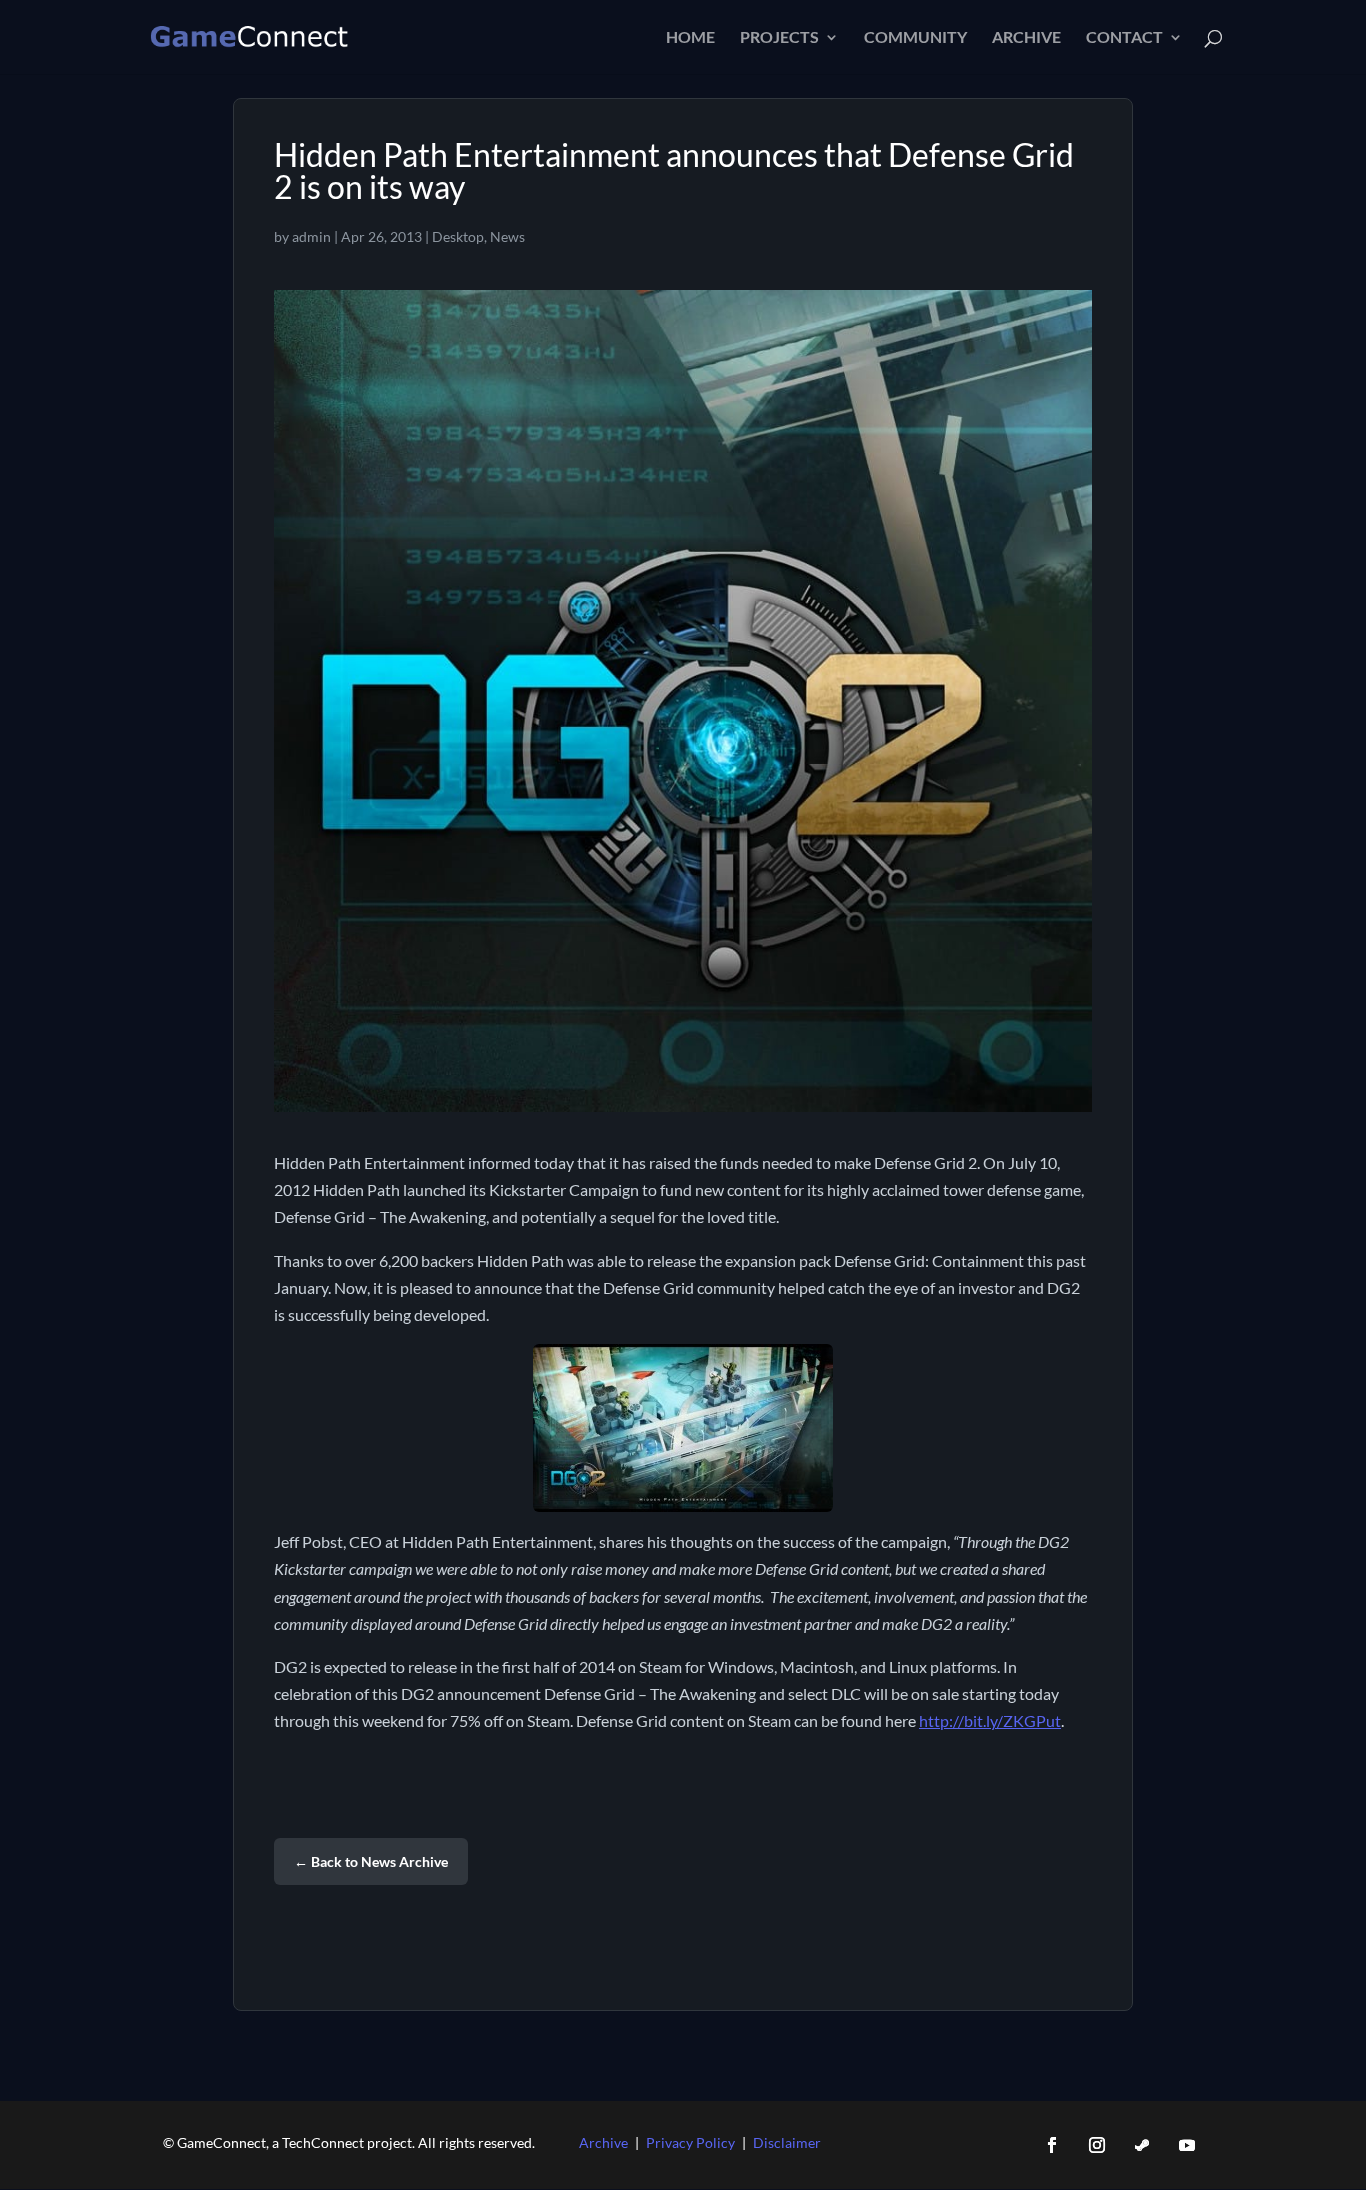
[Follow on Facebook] (1052, 2145)
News (507, 236)
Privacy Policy (690, 2142)
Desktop (458, 236)
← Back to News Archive (371, 1861)
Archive (1026, 38)
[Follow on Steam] (1142, 2145)
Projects (779, 38)
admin (311, 236)
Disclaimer (787, 2142)
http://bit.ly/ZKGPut (990, 1720)
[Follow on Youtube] (1187, 2145)
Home (690, 38)
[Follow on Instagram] (1097, 2145)
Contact (1124, 38)
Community (915, 38)
